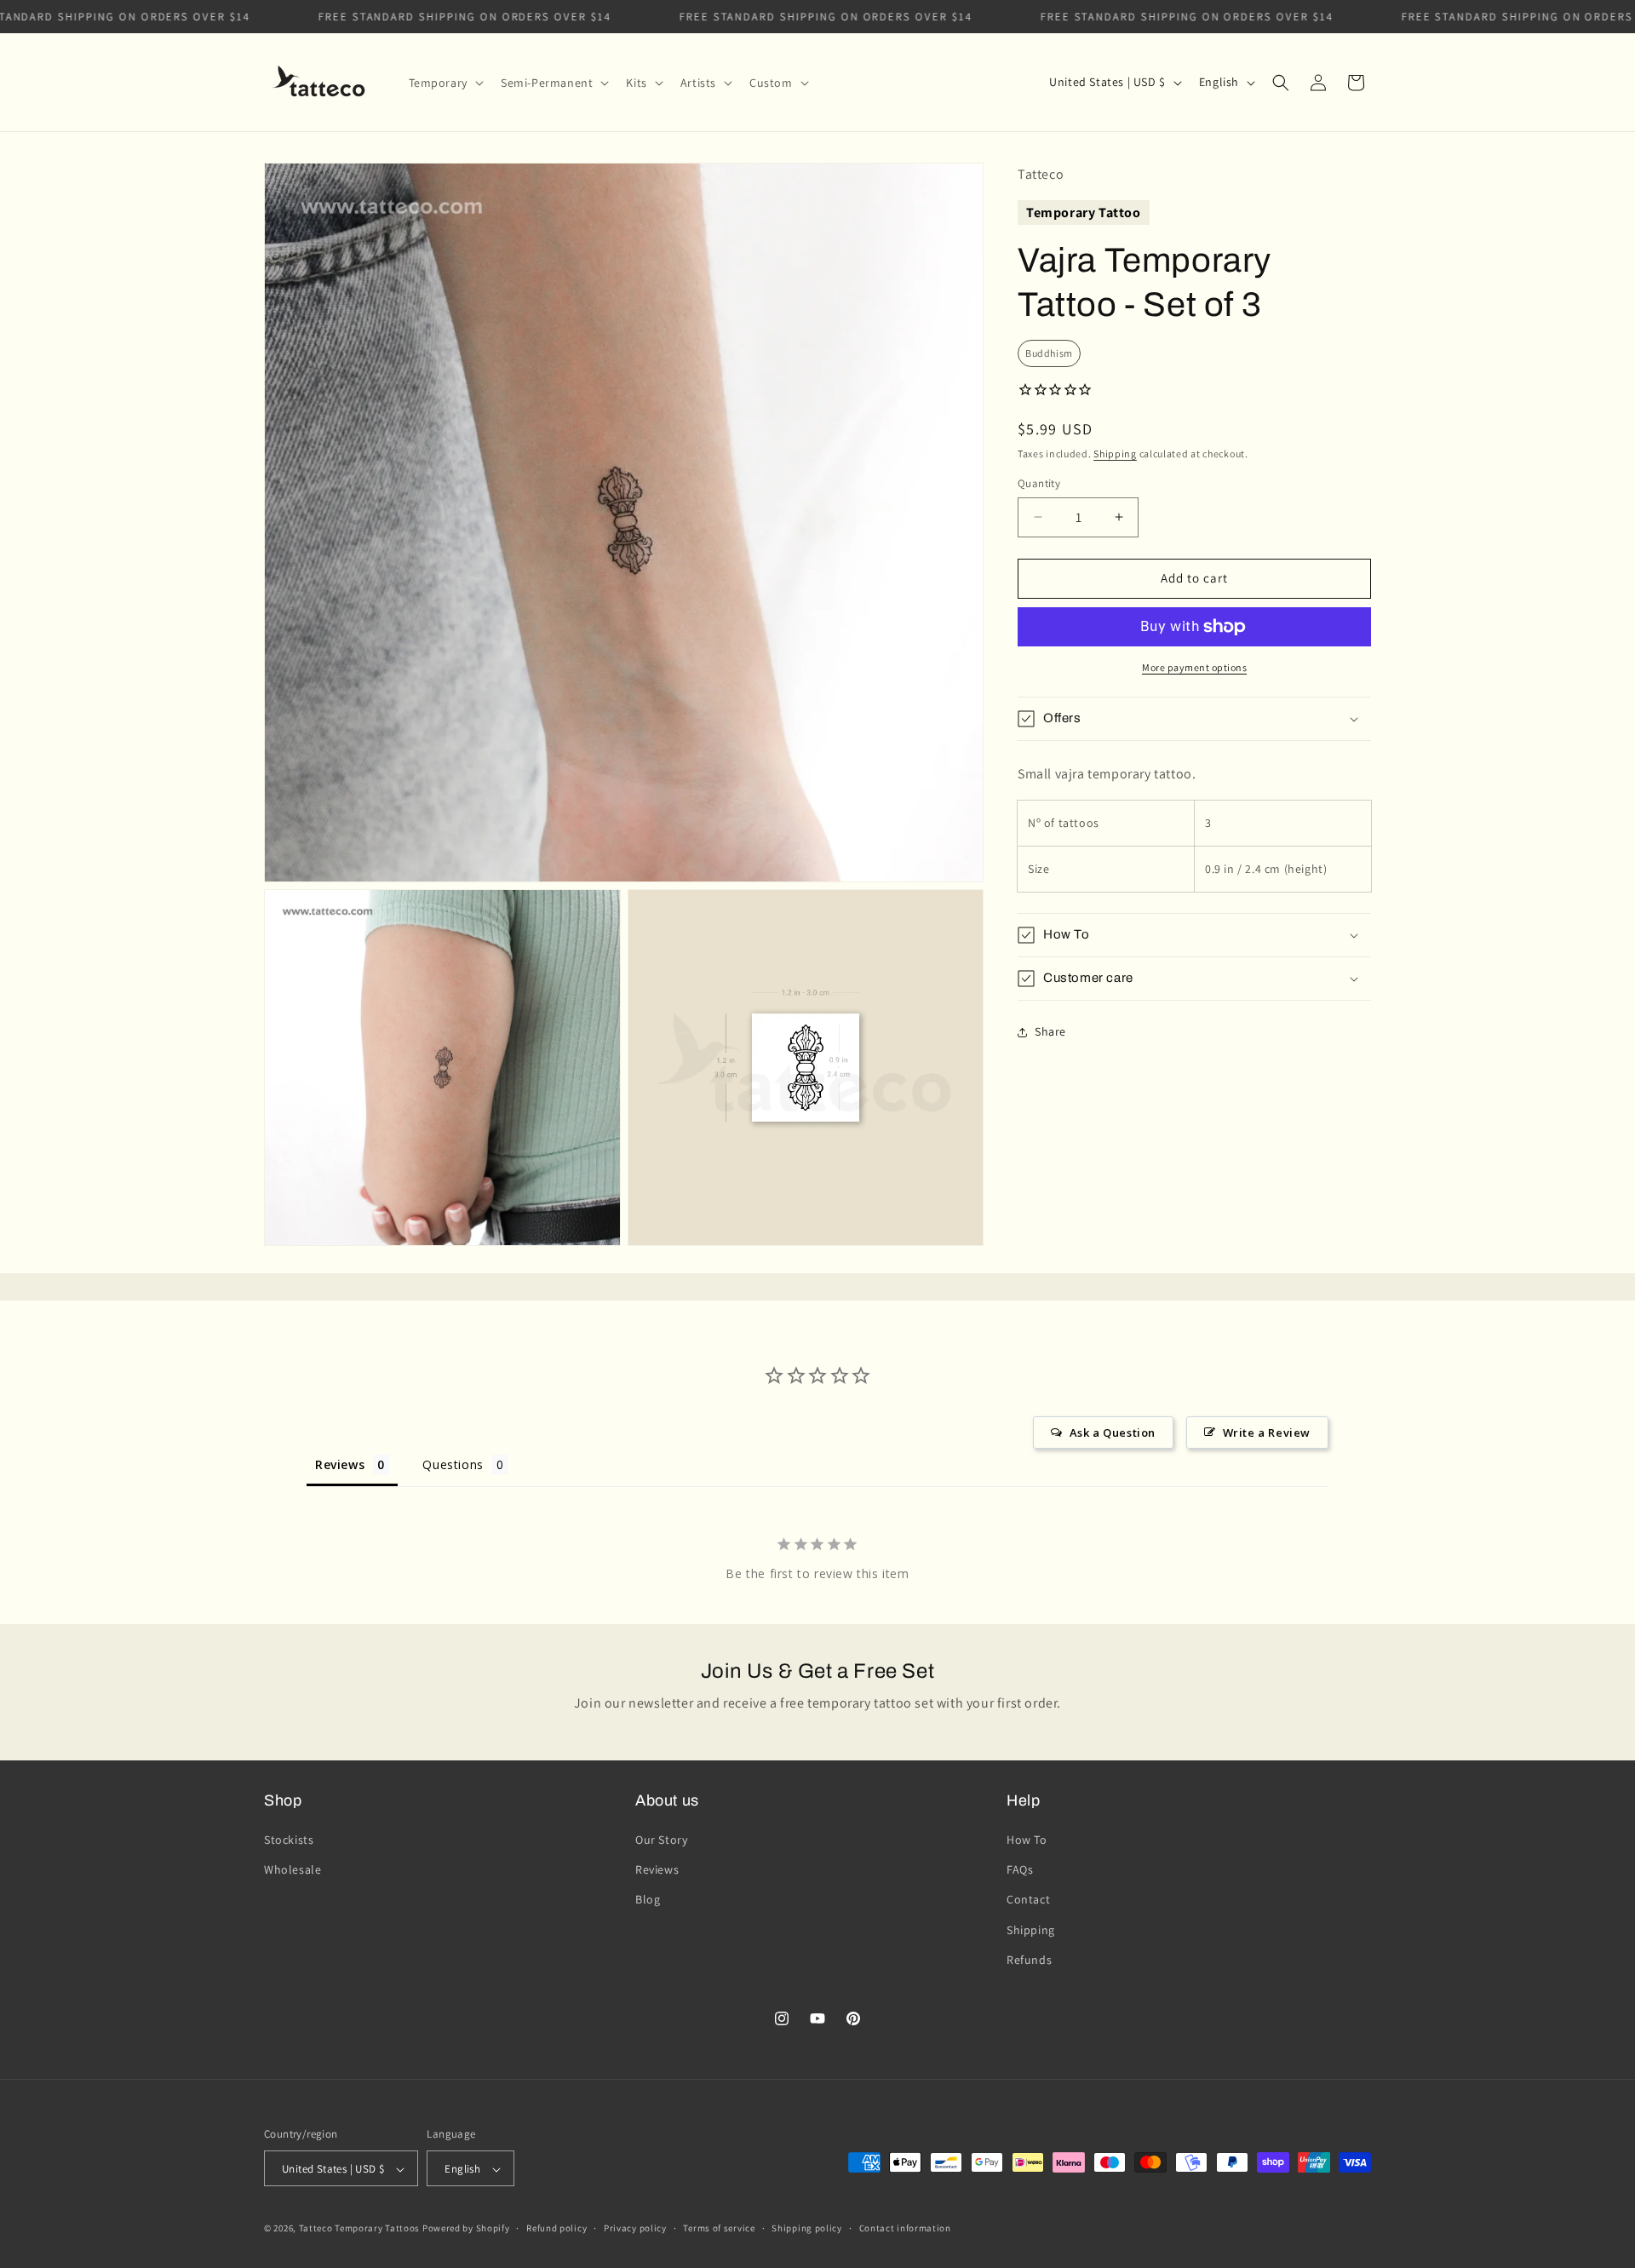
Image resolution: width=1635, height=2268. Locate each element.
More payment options (1194, 667)
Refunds (1029, 1960)
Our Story (661, 1840)
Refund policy (556, 2228)
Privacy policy (635, 2228)
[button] (445, 83)
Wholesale (293, 1869)
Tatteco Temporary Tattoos (360, 2229)
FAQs (1020, 1869)
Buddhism (1049, 353)
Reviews (657, 1869)
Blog (648, 1900)
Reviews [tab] (340, 1464)
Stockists (289, 1840)
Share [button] (1050, 1031)
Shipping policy (807, 2228)
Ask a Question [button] (1113, 1433)
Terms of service (719, 2228)
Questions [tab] (453, 1464)
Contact (1028, 1900)
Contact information (905, 2228)
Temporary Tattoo (1084, 212)
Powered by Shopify (466, 2229)
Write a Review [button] (1267, 1433)
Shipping (1115, 454)
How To (1027, 1840)
